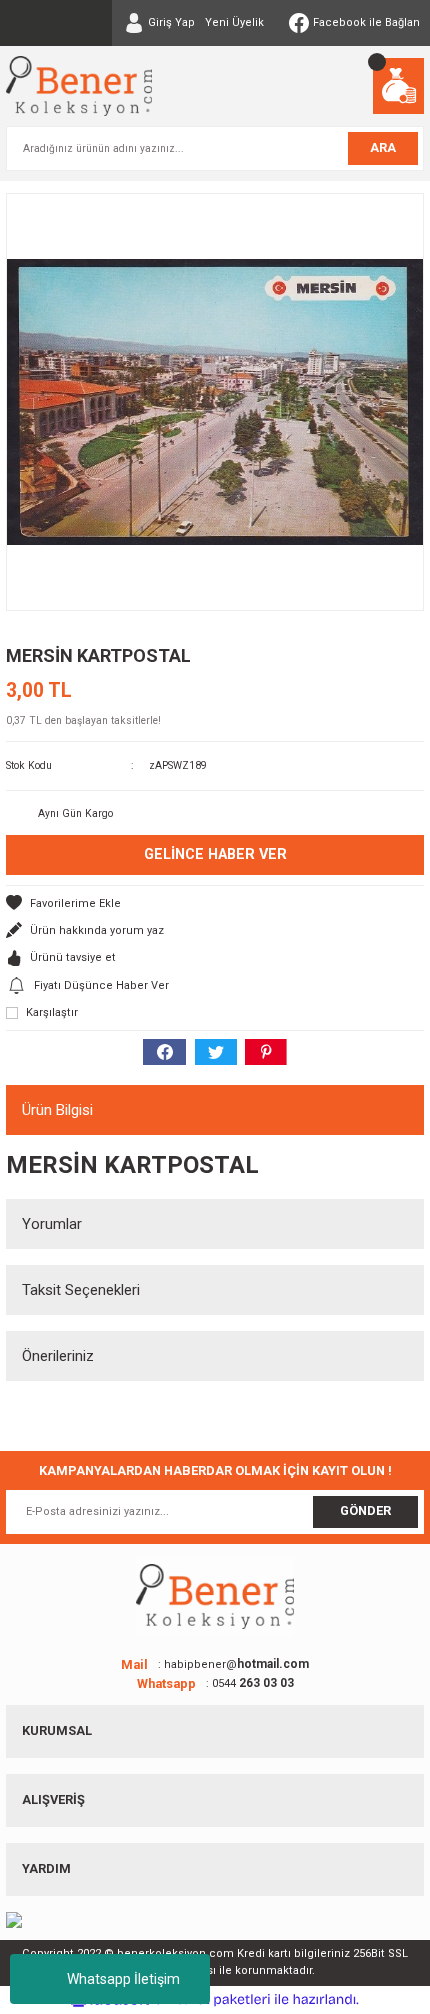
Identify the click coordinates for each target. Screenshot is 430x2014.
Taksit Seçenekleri (81, 1290)
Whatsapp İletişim (123, 1979)
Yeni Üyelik (234, 22)
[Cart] (398, 86)
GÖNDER (365, 1510)
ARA (383, 147)
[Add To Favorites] (215, 903)
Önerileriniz (58, 1356)
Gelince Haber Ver (215, 854)
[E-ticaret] (212, 1999)
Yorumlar (52, 1224)
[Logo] (79, 86)
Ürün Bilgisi (57, 1110)
